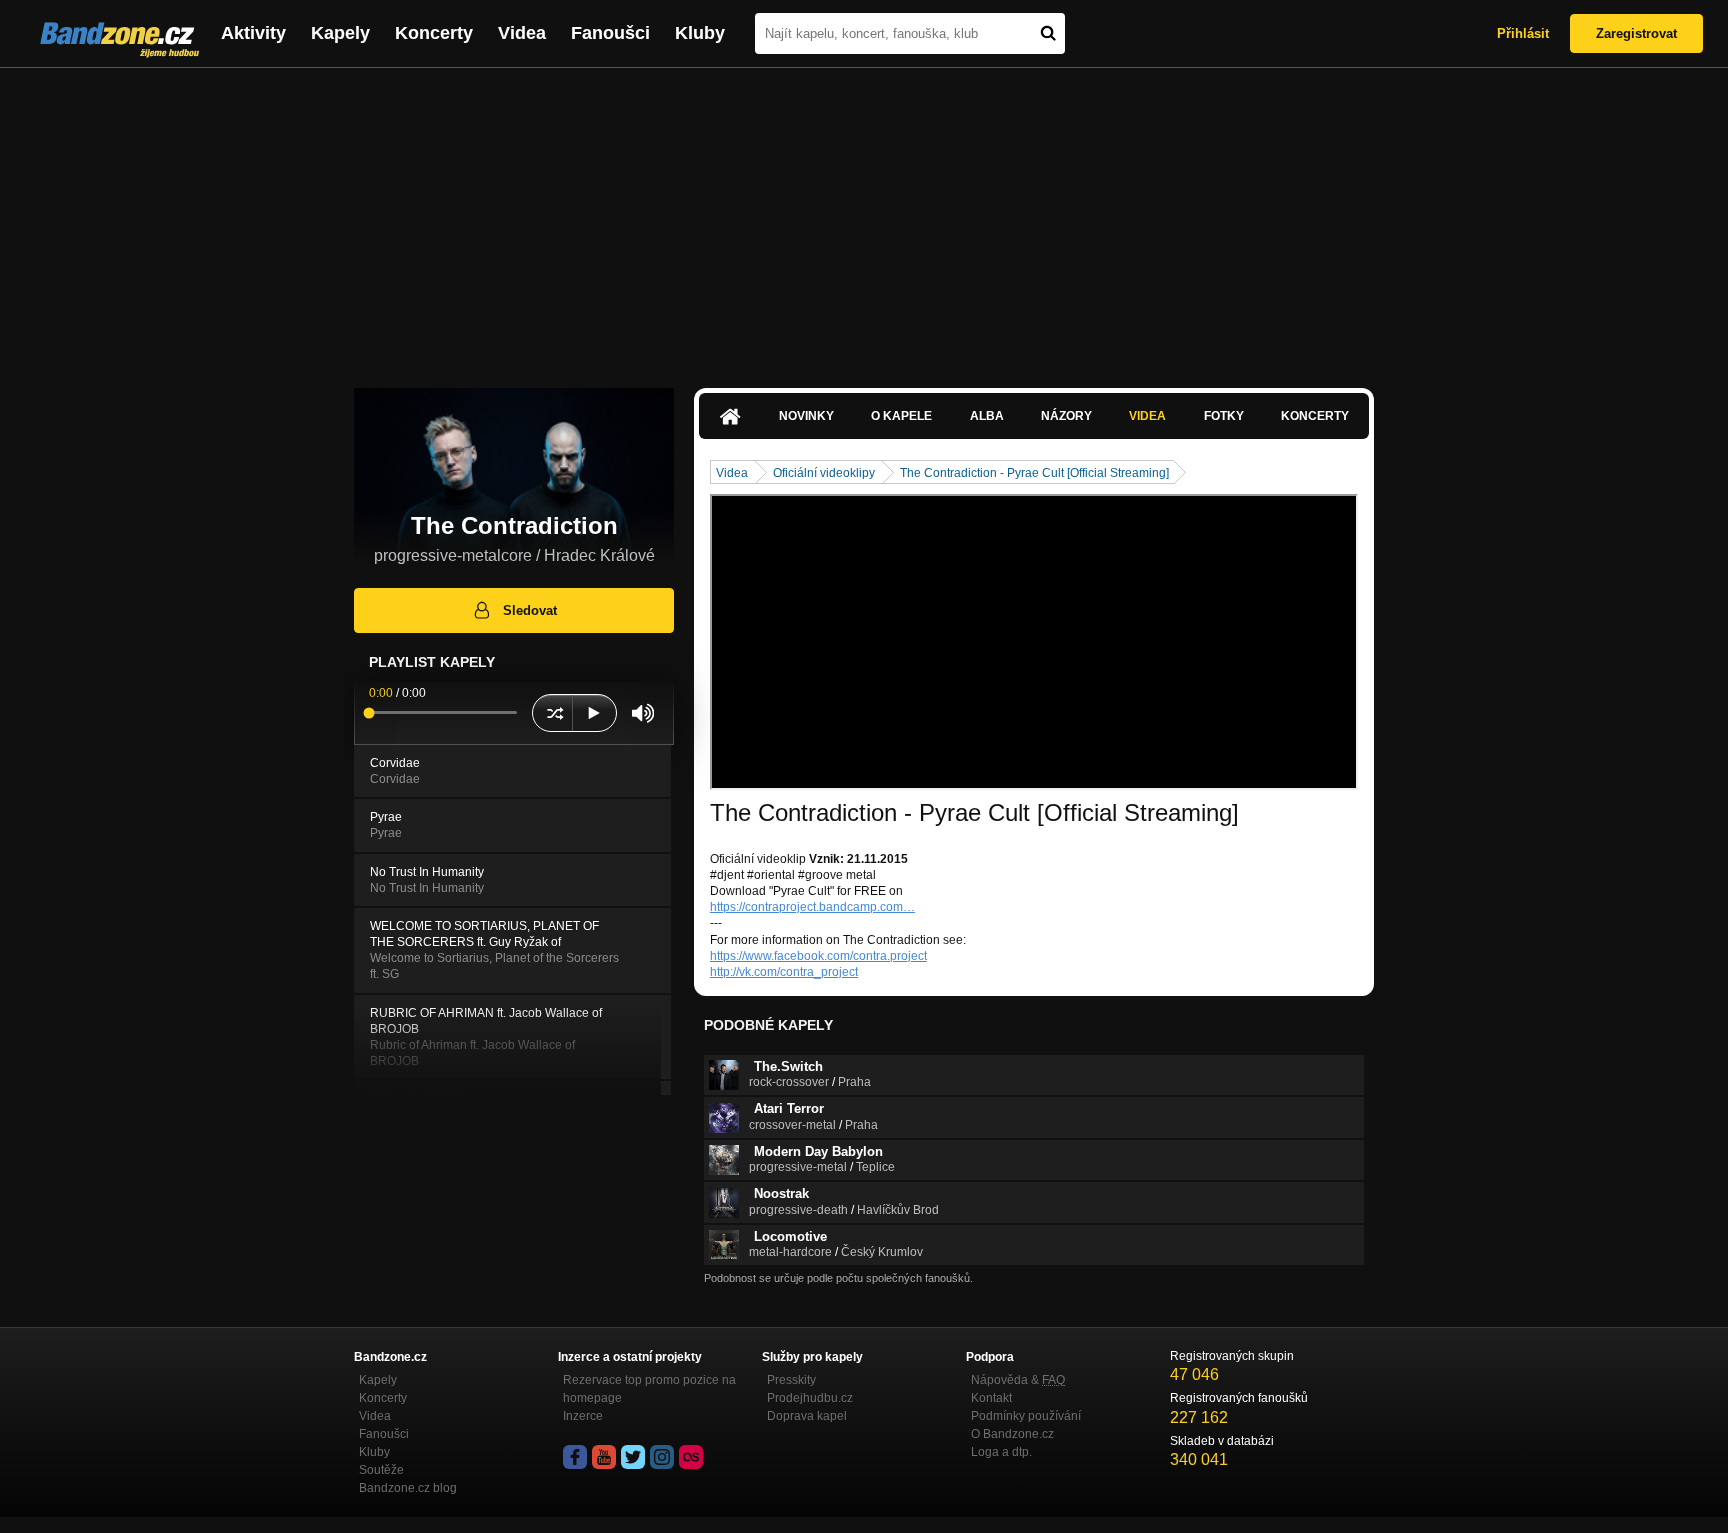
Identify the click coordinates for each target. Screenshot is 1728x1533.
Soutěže (381, 1470)
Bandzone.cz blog (408, 1488)
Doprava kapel (807, 1416)
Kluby (700, 33)
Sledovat (530, 610)
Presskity (791, 1380)
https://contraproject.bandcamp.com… (812, 907)
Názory (1066, 416)
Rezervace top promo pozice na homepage (649, 1389)
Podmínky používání (1026, 1416)
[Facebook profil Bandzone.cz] (575, 1457)
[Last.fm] (691, 1457)
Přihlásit (1523, 33)
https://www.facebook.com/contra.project (818, 956)
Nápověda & (1018, 1380)
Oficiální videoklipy (824, 473)
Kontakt (991, 1398)
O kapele (901, 416)
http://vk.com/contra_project (784, 972)
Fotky (1224, 416)
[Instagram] (662, 1457)
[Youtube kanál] (604, 1457)
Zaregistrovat (1636, 33)
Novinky (806, 416)
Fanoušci (610, 33)
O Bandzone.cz (1012, 1434)
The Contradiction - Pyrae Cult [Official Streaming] (1034, 473)
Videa (522, 33)
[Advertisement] (864, 218)
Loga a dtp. (1001, 1452)
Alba (987, 416)
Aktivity (253, 33)
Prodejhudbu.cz (810, 1398)
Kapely (340, 33)
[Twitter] (633, 1457)
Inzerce (583, 1416)
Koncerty (434, 33)
